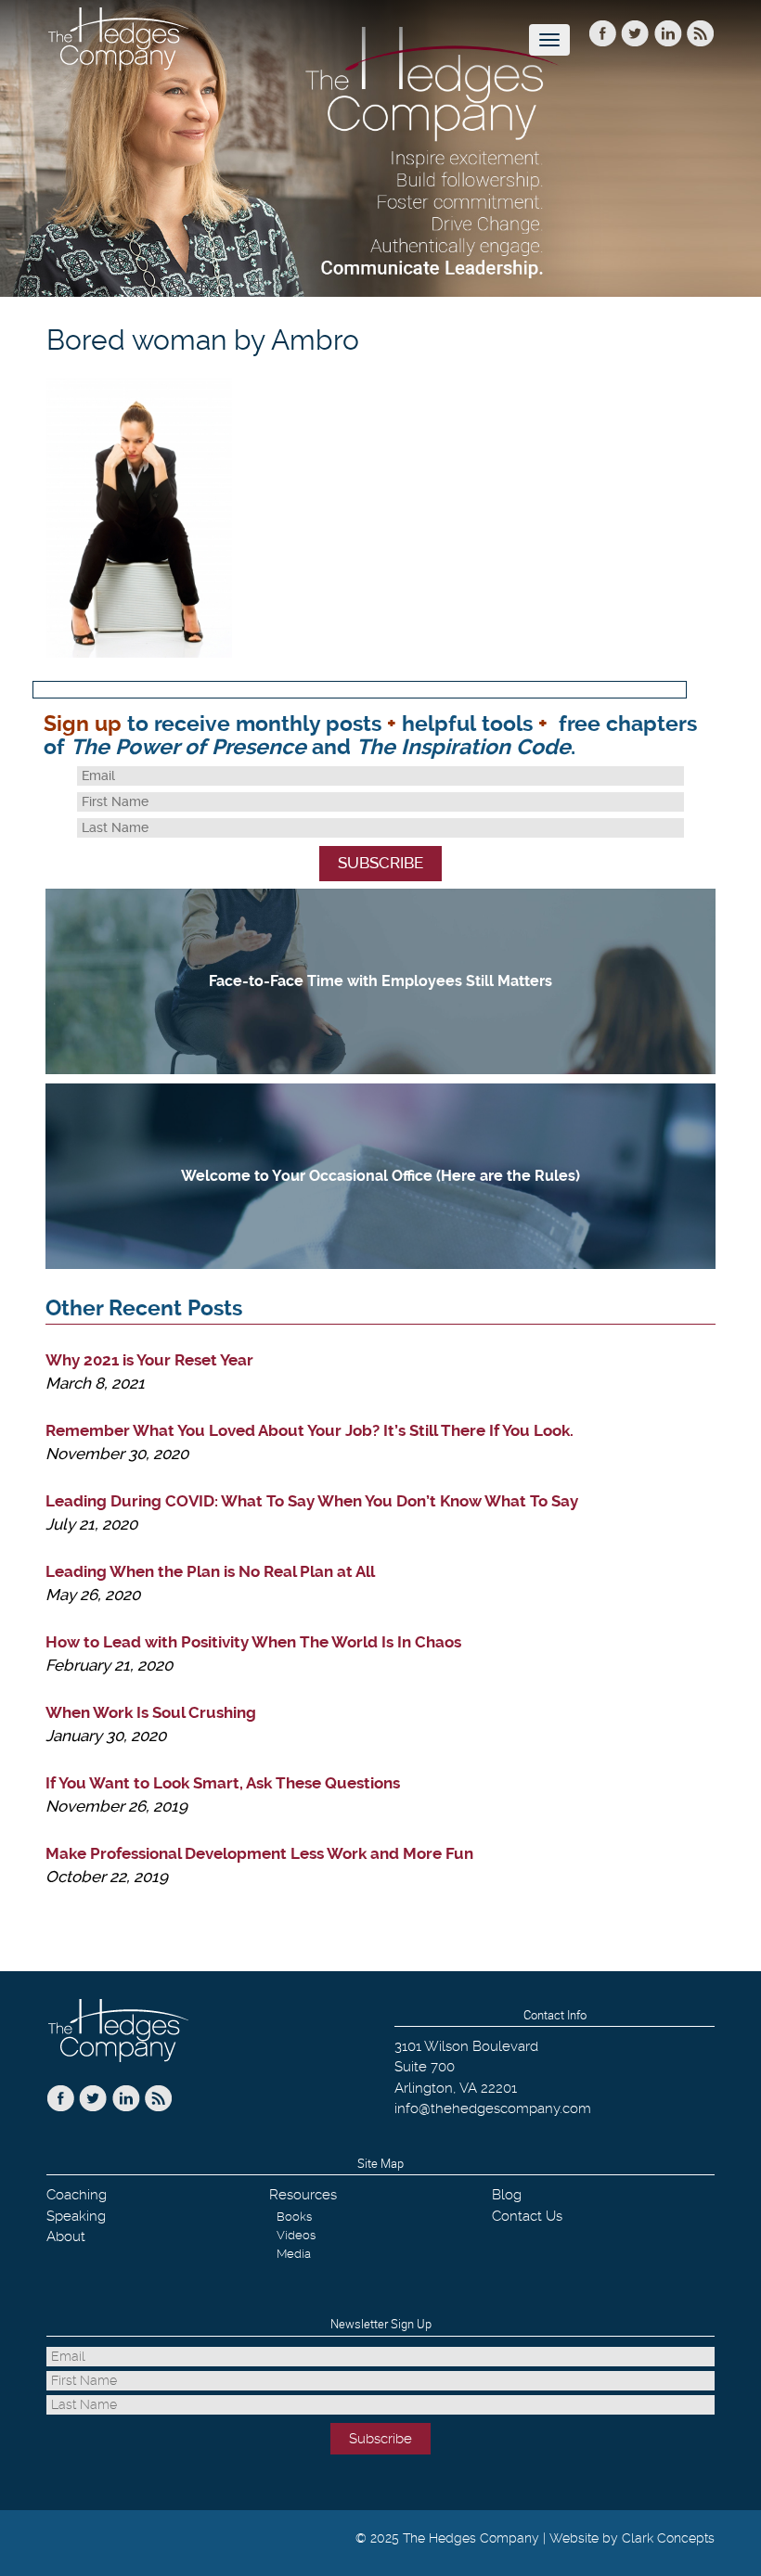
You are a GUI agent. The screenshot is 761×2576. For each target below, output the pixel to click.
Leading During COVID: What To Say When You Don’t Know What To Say (312, 1501)
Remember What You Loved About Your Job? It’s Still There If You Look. (310, 1430)
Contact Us (527, 2216)
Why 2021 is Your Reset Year (149, 1360)
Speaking (76, 2216)
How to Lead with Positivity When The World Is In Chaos (253, 1642)
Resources (303, 2195)
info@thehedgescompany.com (493, 2108)
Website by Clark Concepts (632, 2538)
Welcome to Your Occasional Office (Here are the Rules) (380, 1176)
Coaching (77, 2195)
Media (294, 2254)
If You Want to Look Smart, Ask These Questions (223, 1783)
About (66, 2236)
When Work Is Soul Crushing (151, 1712)
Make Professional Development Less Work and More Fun (259, 1853)
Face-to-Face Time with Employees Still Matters (380, 981)
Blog (507, 2195)
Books (294, 2217)
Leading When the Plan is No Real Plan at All (210, 1571)
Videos (296, 2235)
